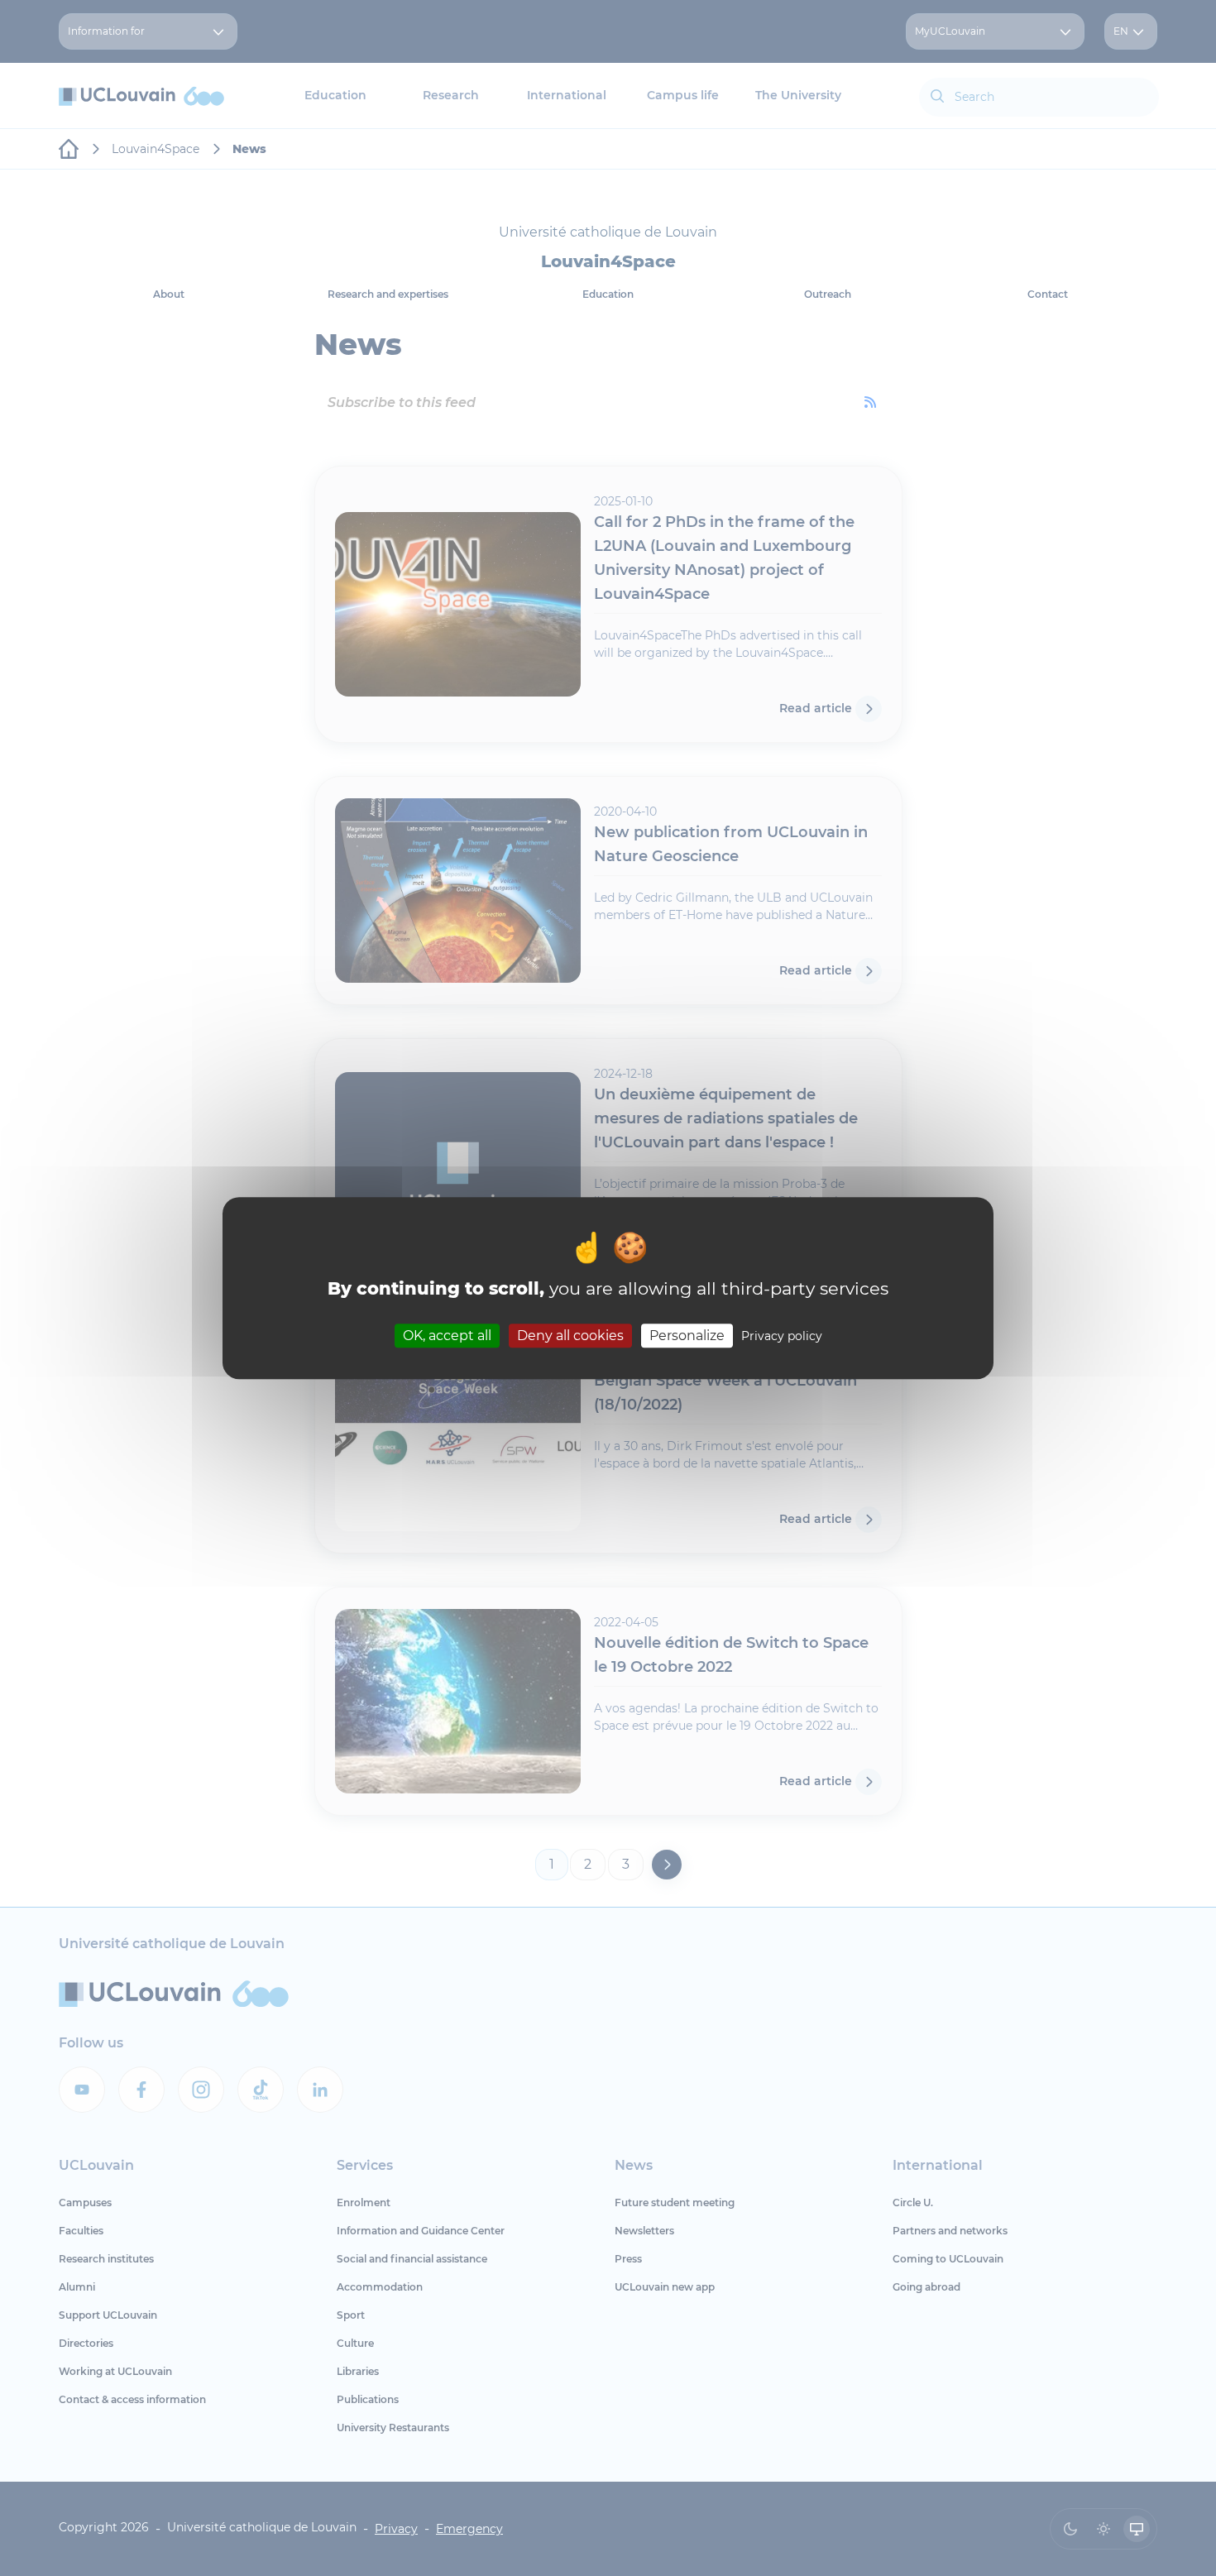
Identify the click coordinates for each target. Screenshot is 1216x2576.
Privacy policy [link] (782, 1336)
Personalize (687, 1336)
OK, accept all (447, 1336)
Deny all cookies (570, 1336)
